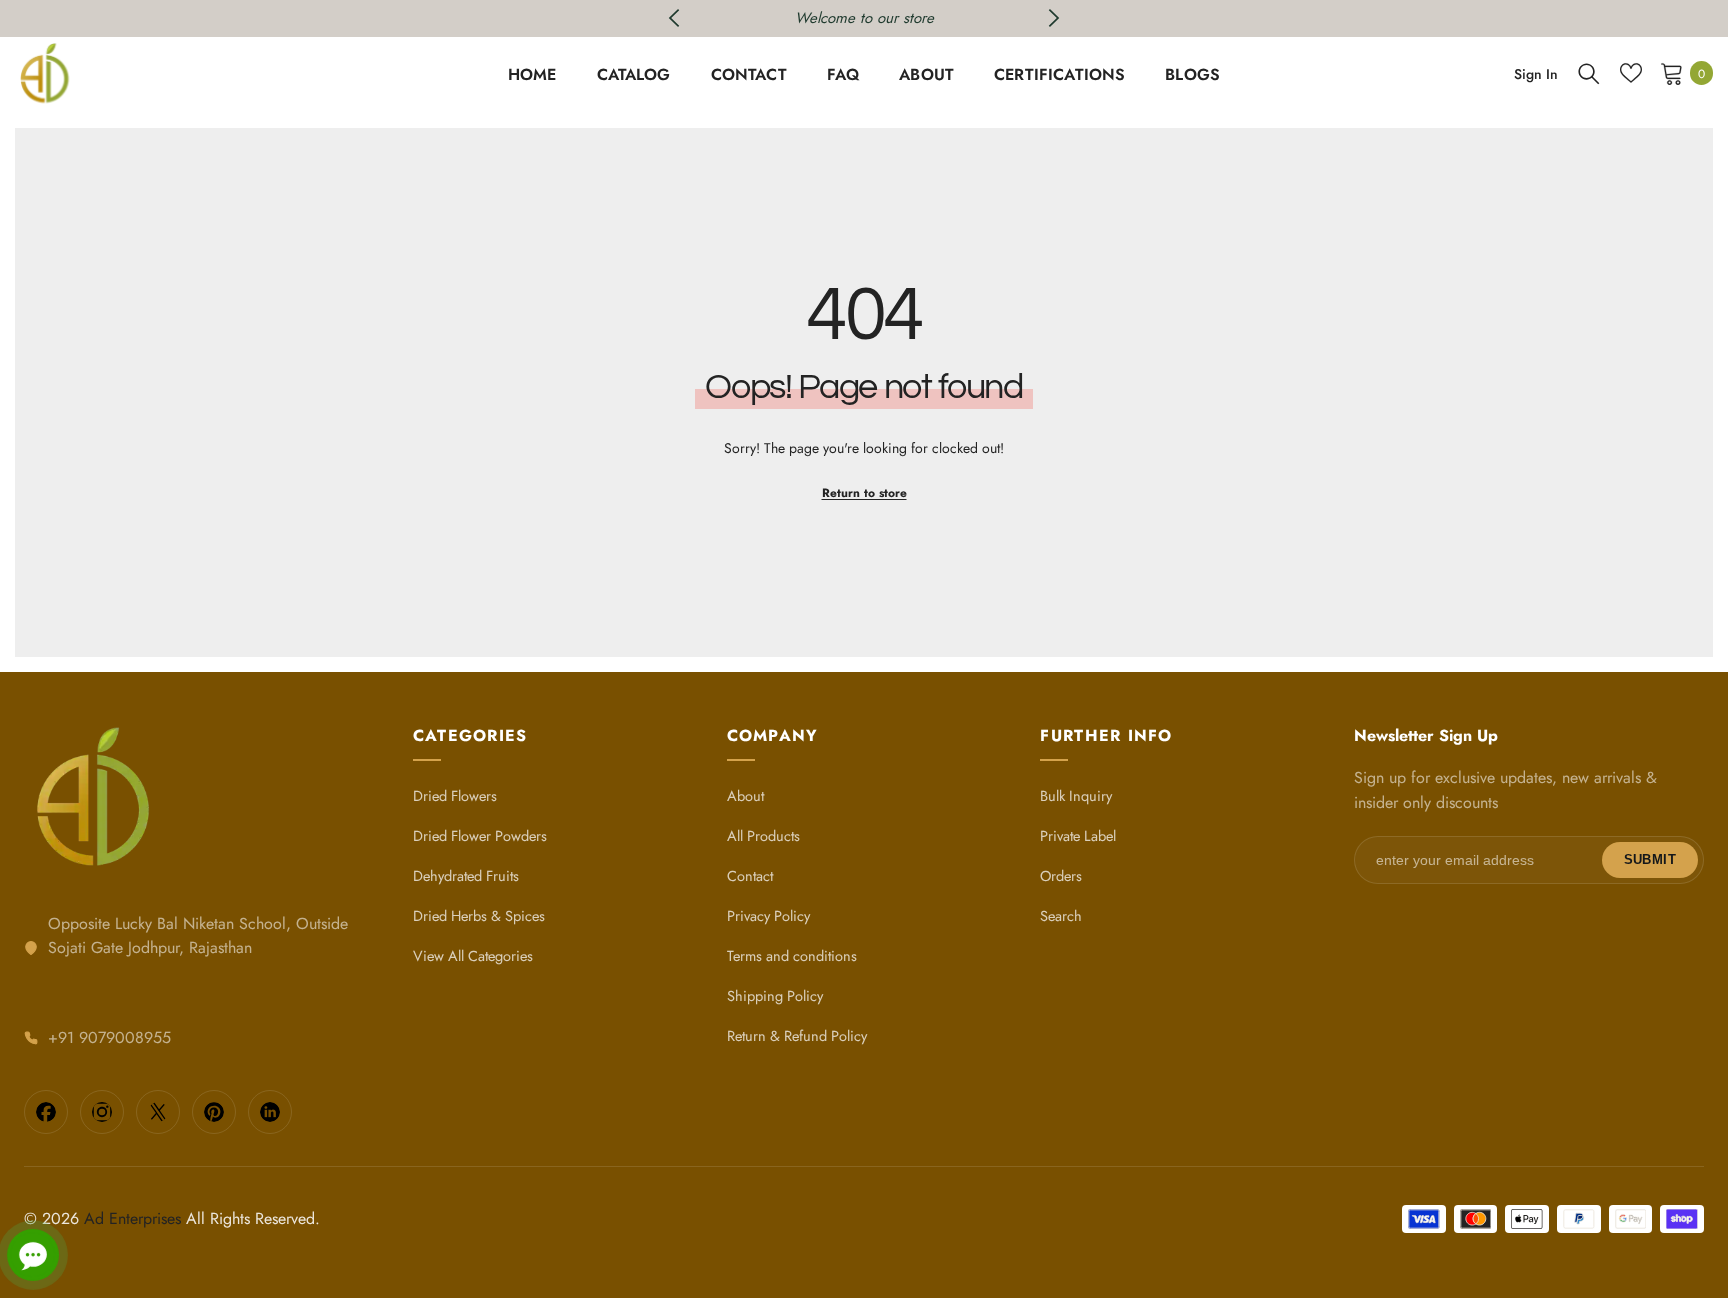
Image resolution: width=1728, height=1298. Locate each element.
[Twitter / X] (158, 1112)
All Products (763, 835)
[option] (864, 18)
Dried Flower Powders (480, 835)
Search (1061, 915)
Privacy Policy (768, 915)
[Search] (1589, 73)
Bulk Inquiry (1076, 795)
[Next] (1053, 18)
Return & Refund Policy (797, 1035)
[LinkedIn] (270, 1112)
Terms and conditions (792, 955)
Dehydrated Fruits (466, 875)
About (745, 795)
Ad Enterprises (132, 1218)
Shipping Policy (775, 995)
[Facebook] (46, 1112)
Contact (750, 875)
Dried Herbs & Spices (479, 915)
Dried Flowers (455, 795)
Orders (1061, 875)
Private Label (1078, 835)
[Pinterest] (214, 1112)
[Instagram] (102, 1112)
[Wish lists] (1631, 73)
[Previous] (674, 18)
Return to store (864, 493)
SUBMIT (1650, 859)
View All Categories (473, 955)
